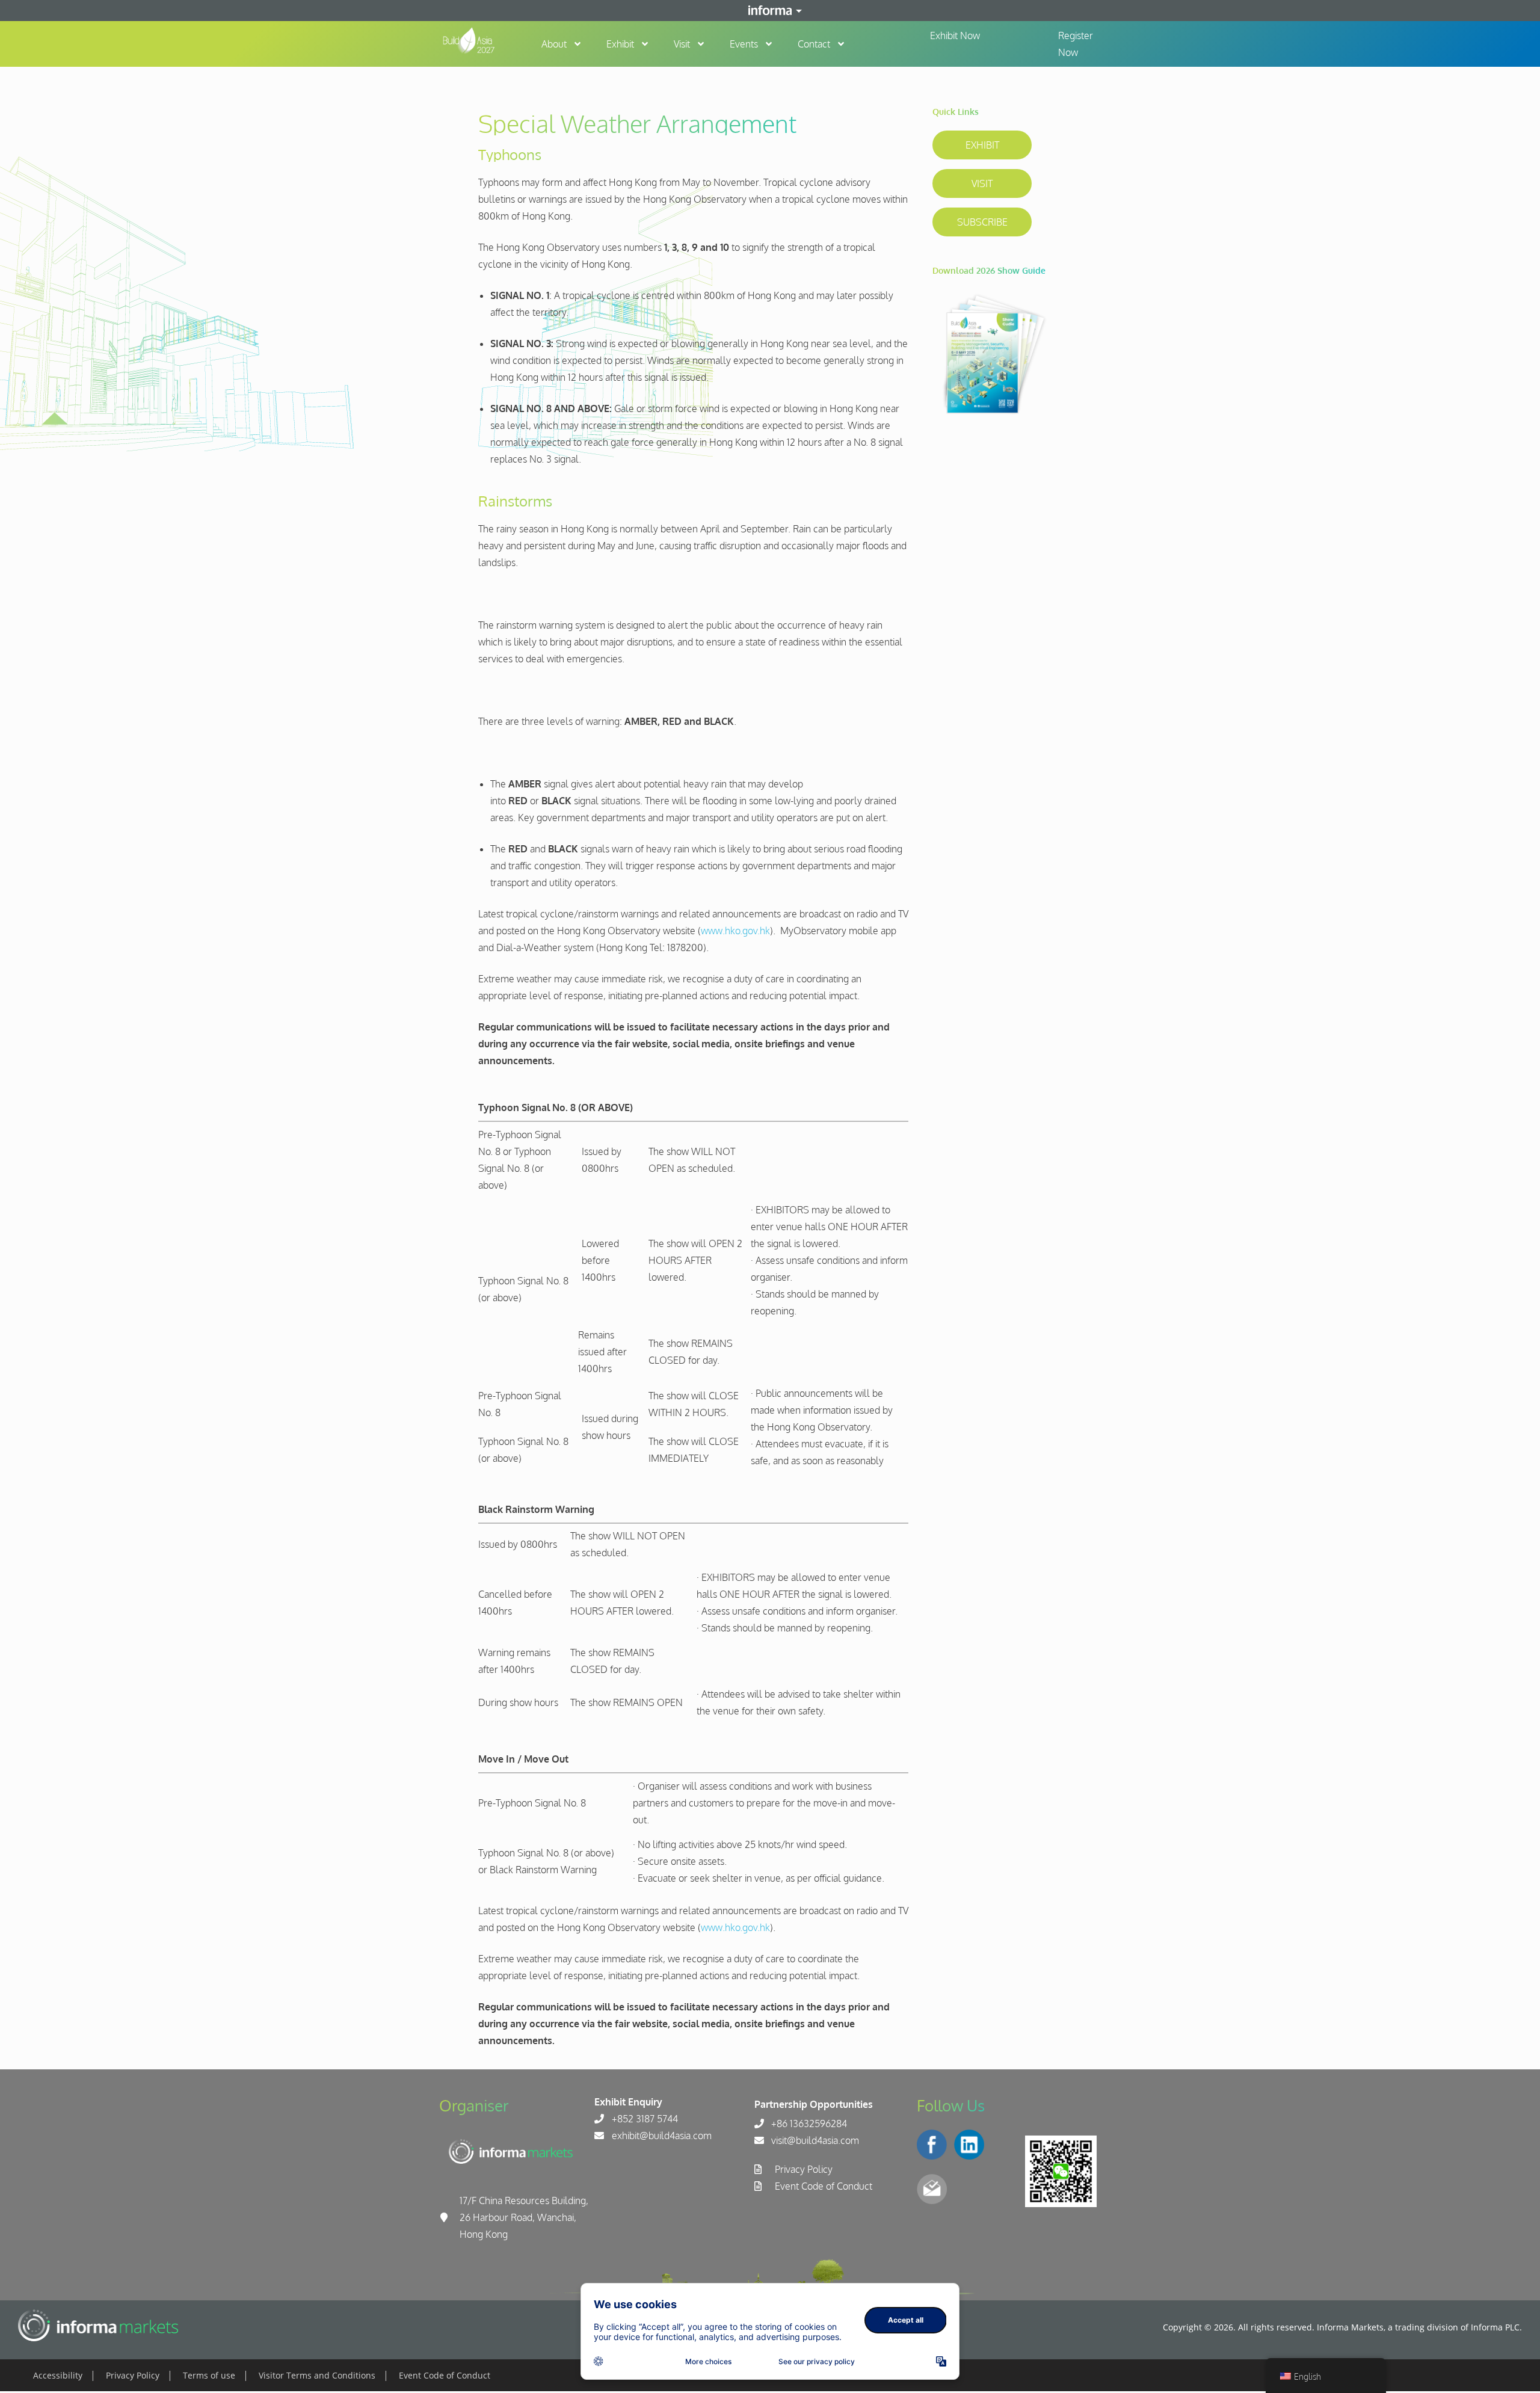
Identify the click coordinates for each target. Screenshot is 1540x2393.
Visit (682, 44)
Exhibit (620, 44)
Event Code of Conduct (824, 2186)
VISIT (982, 183)
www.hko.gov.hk (735, 931)
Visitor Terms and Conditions (317, 2375)
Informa (770, 10)
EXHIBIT (982, 145)
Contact (814, 44)
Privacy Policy (804, 2169)
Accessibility (58, 2375)
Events (744, 44)
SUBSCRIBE (982, 222)
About (554, 44)
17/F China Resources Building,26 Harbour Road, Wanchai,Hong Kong (524, 2217)
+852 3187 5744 (645, 2119)
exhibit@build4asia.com (662, 2136)
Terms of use (209, 2375)
